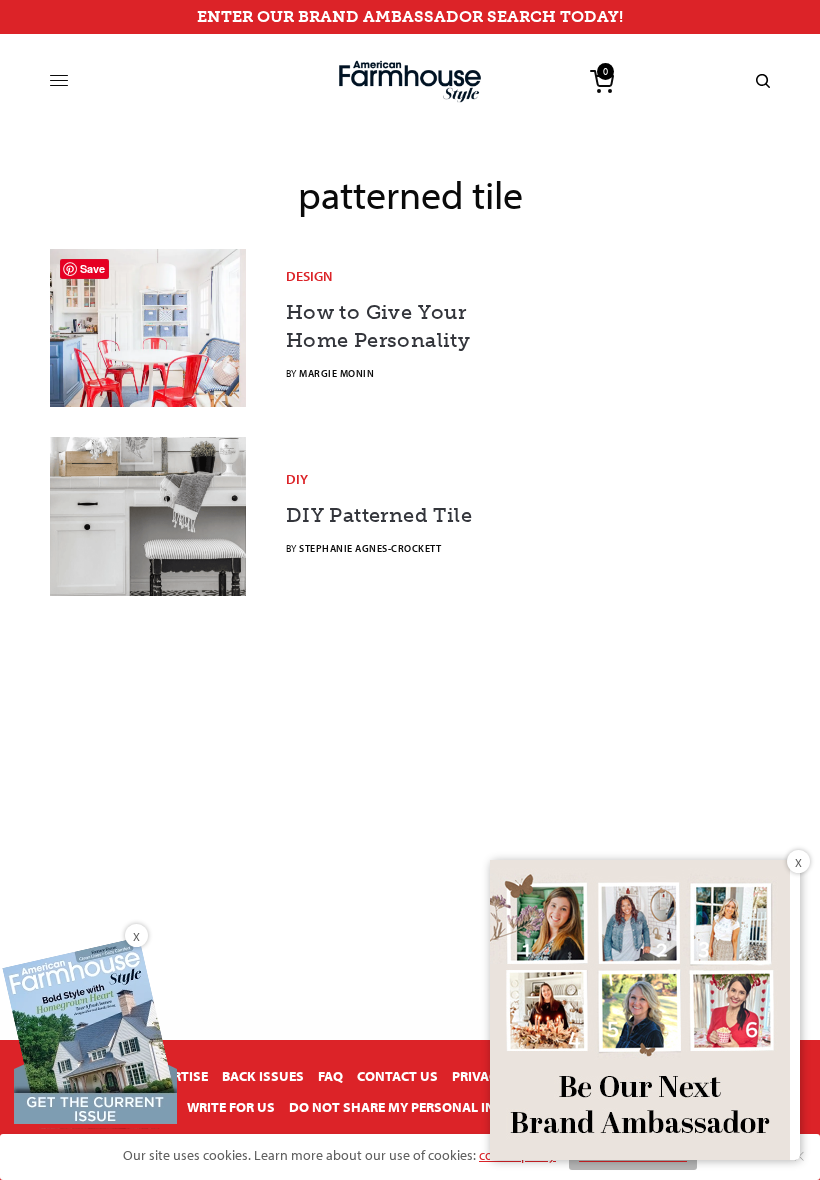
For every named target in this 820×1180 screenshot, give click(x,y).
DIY (297, 479)
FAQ (330, 1076)
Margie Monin (336, 373)
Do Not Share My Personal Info (400, 1107)
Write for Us (231, 1107)
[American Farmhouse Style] (410, 81)
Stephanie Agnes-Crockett (370, 548)
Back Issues (263, 1076)
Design (309, 276)
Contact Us (397, 1076)
